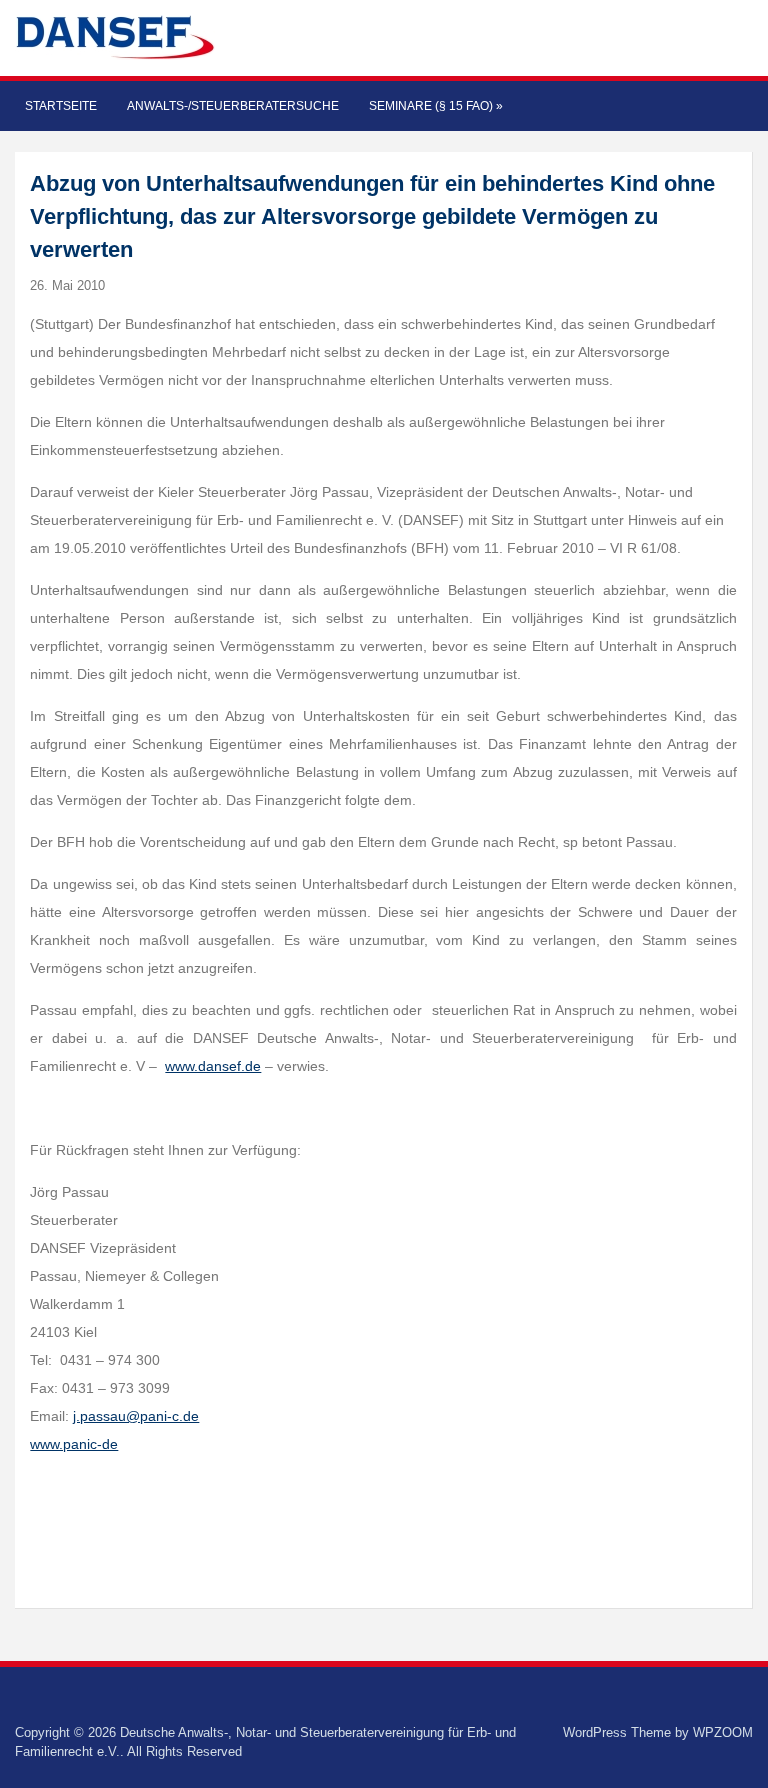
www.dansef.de (213, 1066)
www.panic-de (74, 1444)
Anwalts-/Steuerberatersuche (233, 106)
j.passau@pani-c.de (136, 1416)
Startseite (61, 106)
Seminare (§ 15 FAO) (436, 106)
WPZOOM (723, 1732)
